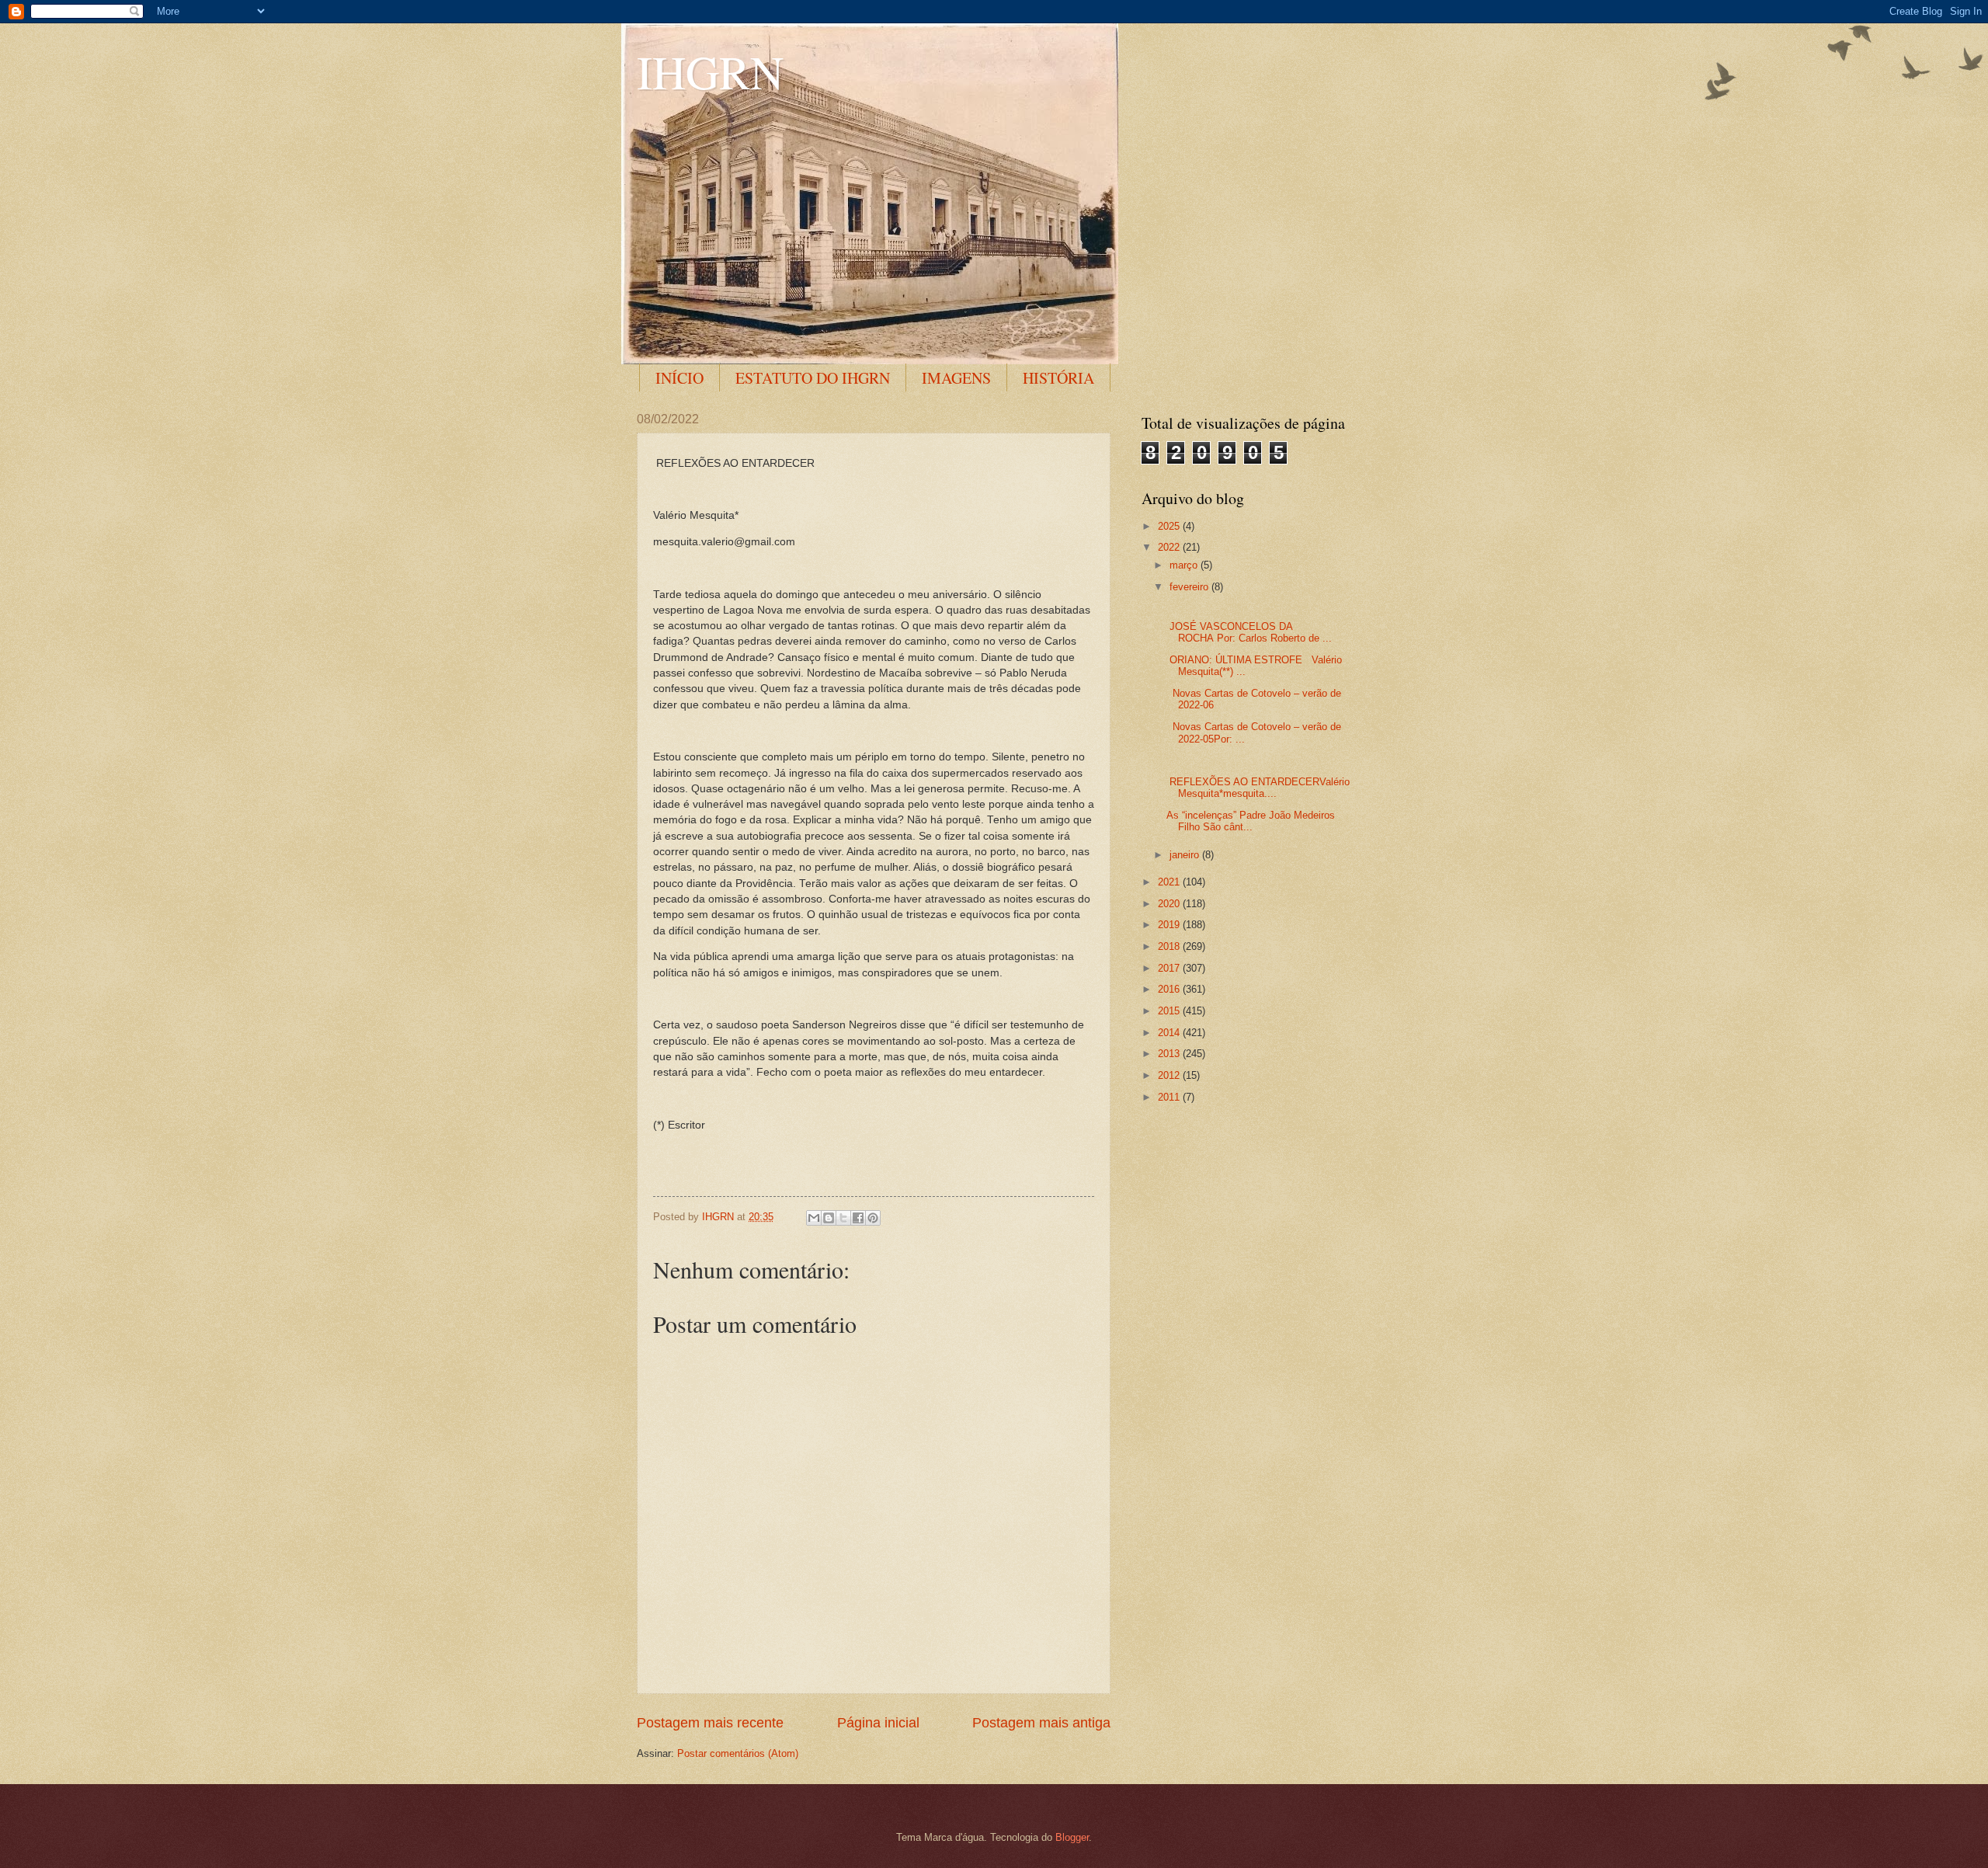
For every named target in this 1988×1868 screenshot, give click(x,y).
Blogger (1072, 1837)
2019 (1170, 925)
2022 (1170, 547)
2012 (1170, 1075)
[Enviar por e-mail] (814, 1218)
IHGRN (710, 71)
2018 (1170, 946)
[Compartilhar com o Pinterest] (873, 1218)
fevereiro (1190, 587)
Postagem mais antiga (1041, 1723)
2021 (1170, 882)
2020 (1170, 904)
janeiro (1186, 855)
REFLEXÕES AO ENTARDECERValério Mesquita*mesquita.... (1258, 788)
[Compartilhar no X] (843, 1218)
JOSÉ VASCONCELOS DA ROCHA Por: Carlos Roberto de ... (1249, 632)
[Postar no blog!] (829, 1218)
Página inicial (878, 1723)
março (1185, 565)
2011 (1170, 1097)
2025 (1170, 526)
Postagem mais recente (710, 1723)
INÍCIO (679, 378)
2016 (1170, 989)
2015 (1170, 1011)
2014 (1170, 1033)
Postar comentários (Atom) (738, 1753)
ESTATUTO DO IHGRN (813, 378)
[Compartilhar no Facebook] (858, 1218)
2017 (1170, 968)
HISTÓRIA (1058, 378)
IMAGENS (956, 378)
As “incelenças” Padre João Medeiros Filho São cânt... (1251, 821)
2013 (1170, 1054)
